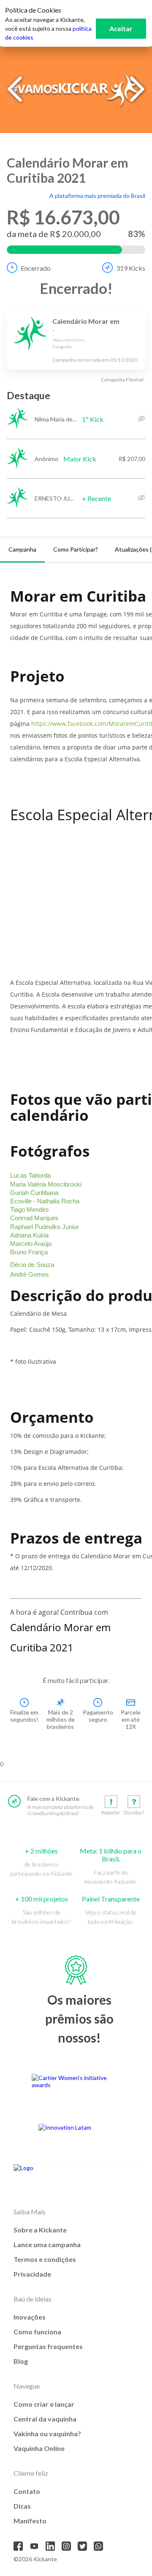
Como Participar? (76, 549)
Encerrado (36, 268)
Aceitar (121, 28)
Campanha (22, 549)
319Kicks (131, 268)
